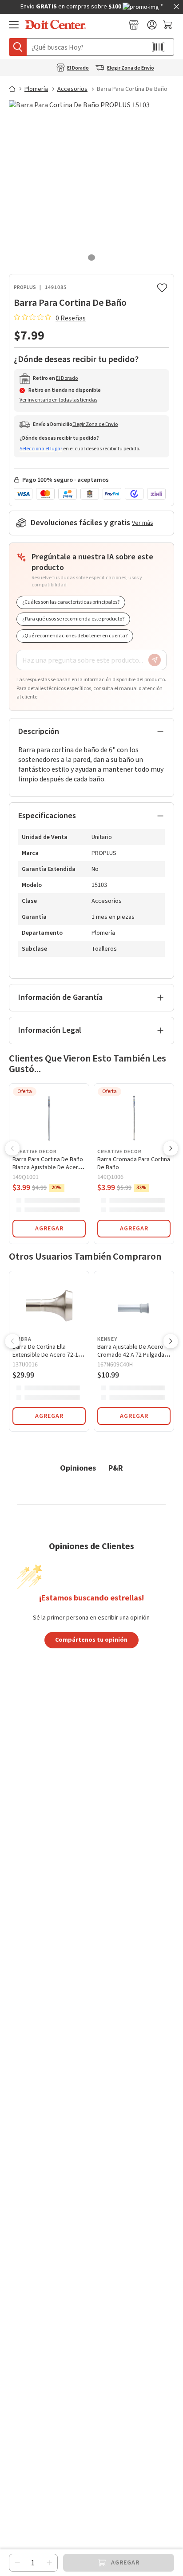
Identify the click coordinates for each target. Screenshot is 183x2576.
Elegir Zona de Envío (131, 68)
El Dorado (78, 68)
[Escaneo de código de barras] (158, 47)
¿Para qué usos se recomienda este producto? (73, 619)
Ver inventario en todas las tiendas (58, 400)
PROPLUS (25, 287)
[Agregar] (49, 2563)
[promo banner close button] (176, 7)
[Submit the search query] (18, 47)
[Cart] (169, 25)
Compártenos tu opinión (91, 1639)
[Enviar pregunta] (155, 660)
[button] (12, 1149)
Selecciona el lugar (41, 449)
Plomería (36, 89)
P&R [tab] (116, 1468)
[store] (134, 25)
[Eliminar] (17, 2563)
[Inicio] (16, 89)
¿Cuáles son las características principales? (71, 602)
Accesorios (72, 89)
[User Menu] (152, 25)
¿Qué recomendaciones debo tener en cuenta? (75, 636)
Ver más (143, 523)
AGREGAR (49, 1229)
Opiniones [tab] (78, 1468)
